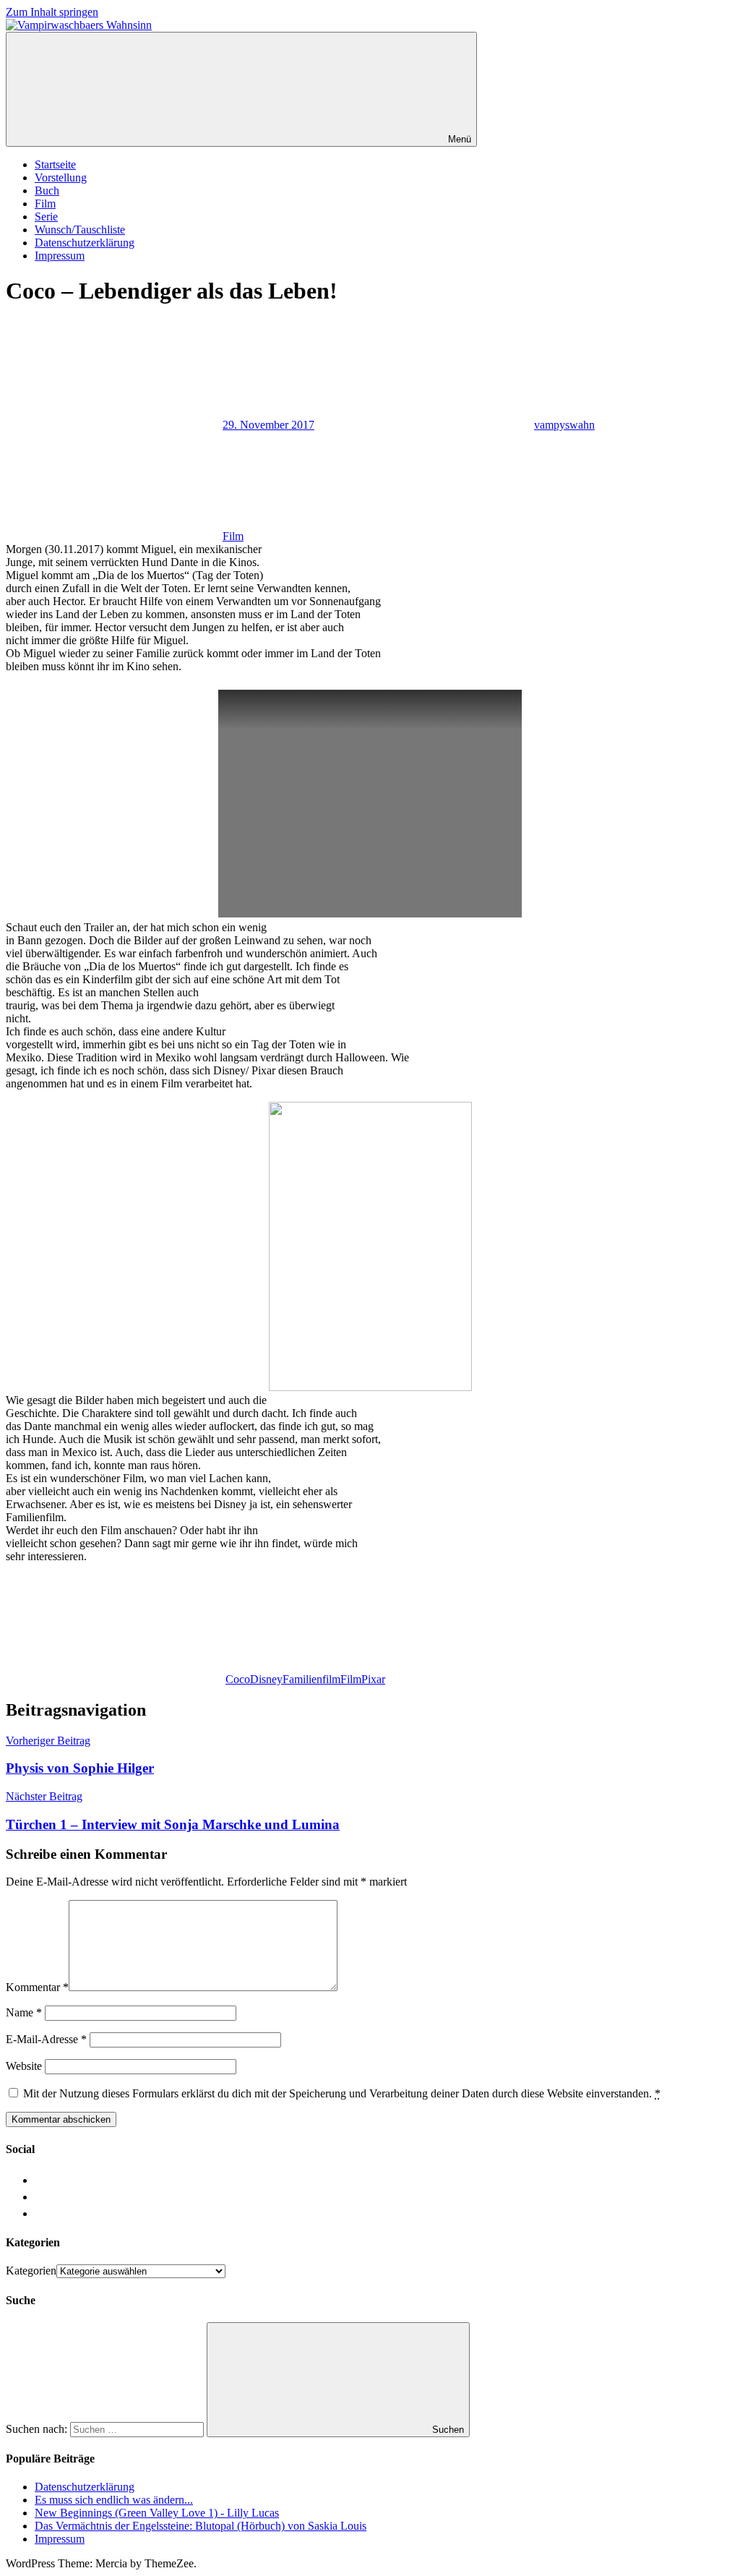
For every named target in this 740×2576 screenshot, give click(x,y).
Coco (238, 1679)
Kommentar (37, 1987)
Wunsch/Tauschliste (80, 230)
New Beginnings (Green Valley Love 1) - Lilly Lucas (157, 2513)
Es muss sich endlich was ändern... (114, 2500)
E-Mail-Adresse (46, 2039)
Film (45, 204)
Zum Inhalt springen (52, 12)
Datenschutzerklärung (85, 243)
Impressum (60, 256)
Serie (46, 217)
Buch (47, 191)
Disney (266, 1679)
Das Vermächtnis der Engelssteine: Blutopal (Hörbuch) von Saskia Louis (201, 2526)
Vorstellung (61, 177)
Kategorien (31, 2271)
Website (24, 2066)
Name (24, 2012)
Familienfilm (311, 1679)
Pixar (373, 1679)
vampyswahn (564, 425)
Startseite (55, 164)
